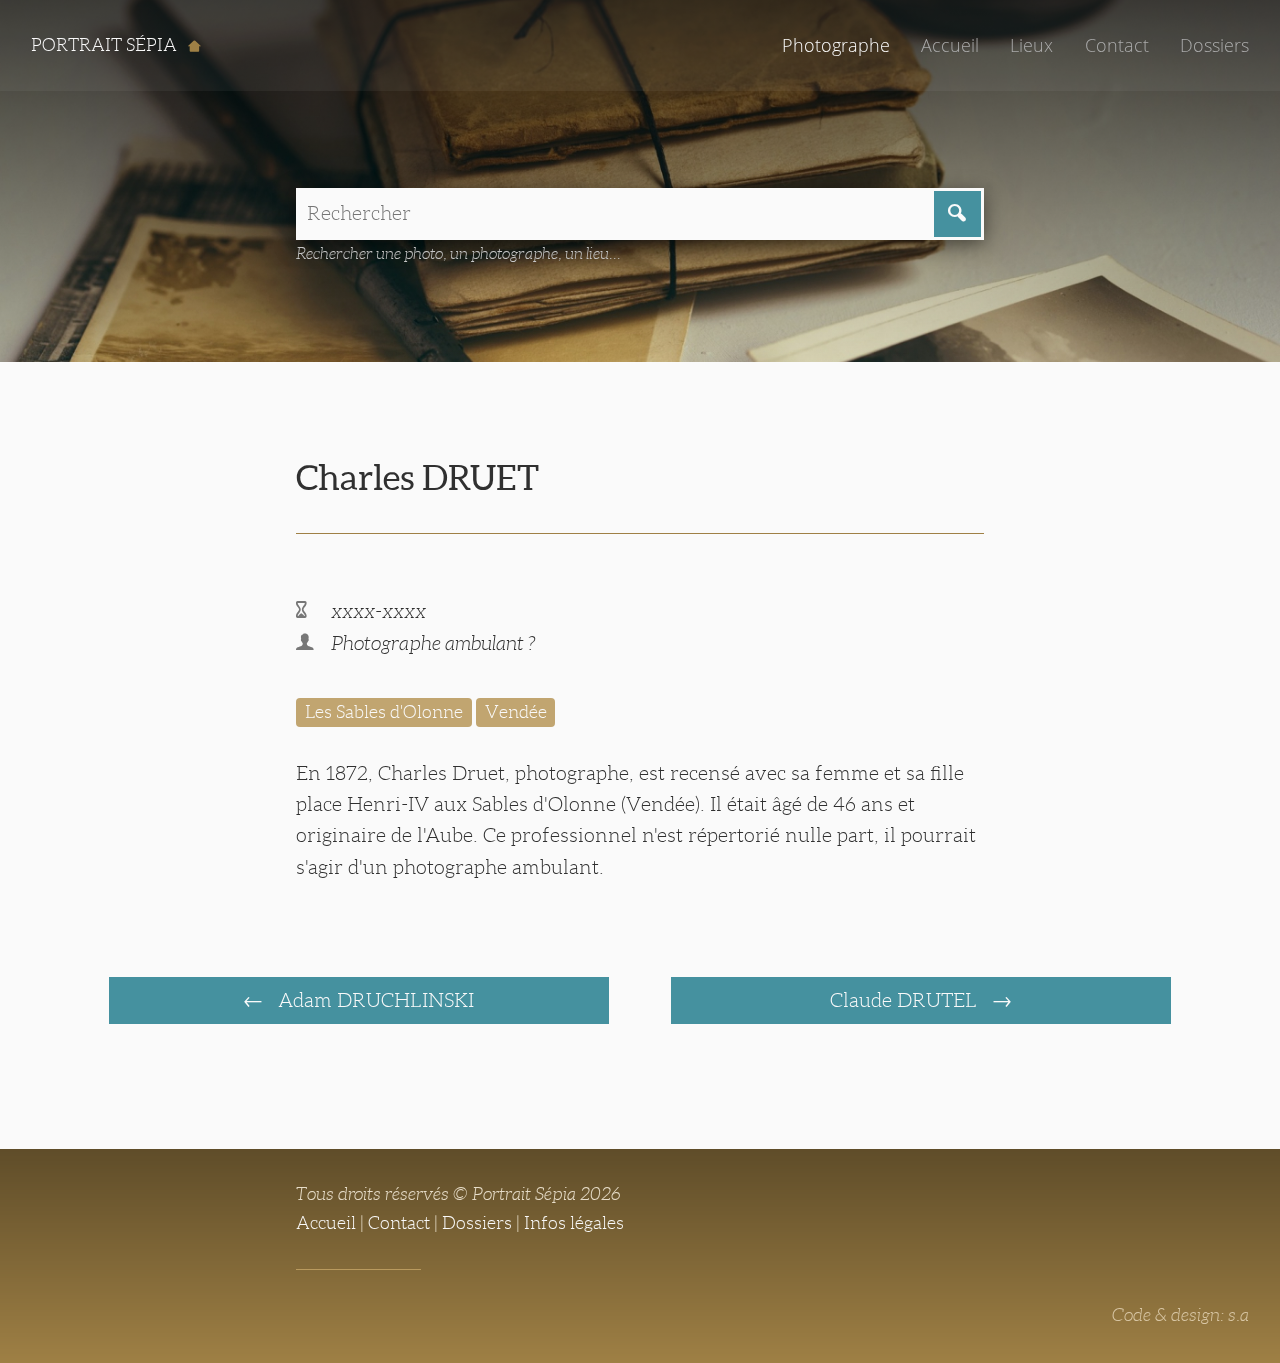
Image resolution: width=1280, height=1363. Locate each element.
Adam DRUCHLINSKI (373, 1000)
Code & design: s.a (1180, 1315)
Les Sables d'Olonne (384, 712)
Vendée (516, 712)
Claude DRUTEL (906, 1000)
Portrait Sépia (106, 45)
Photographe (836, 45)
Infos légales (574, 1223)
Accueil (950, 45)
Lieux (1031, 45)
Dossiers (1214, 45)
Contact (1117, 45)
